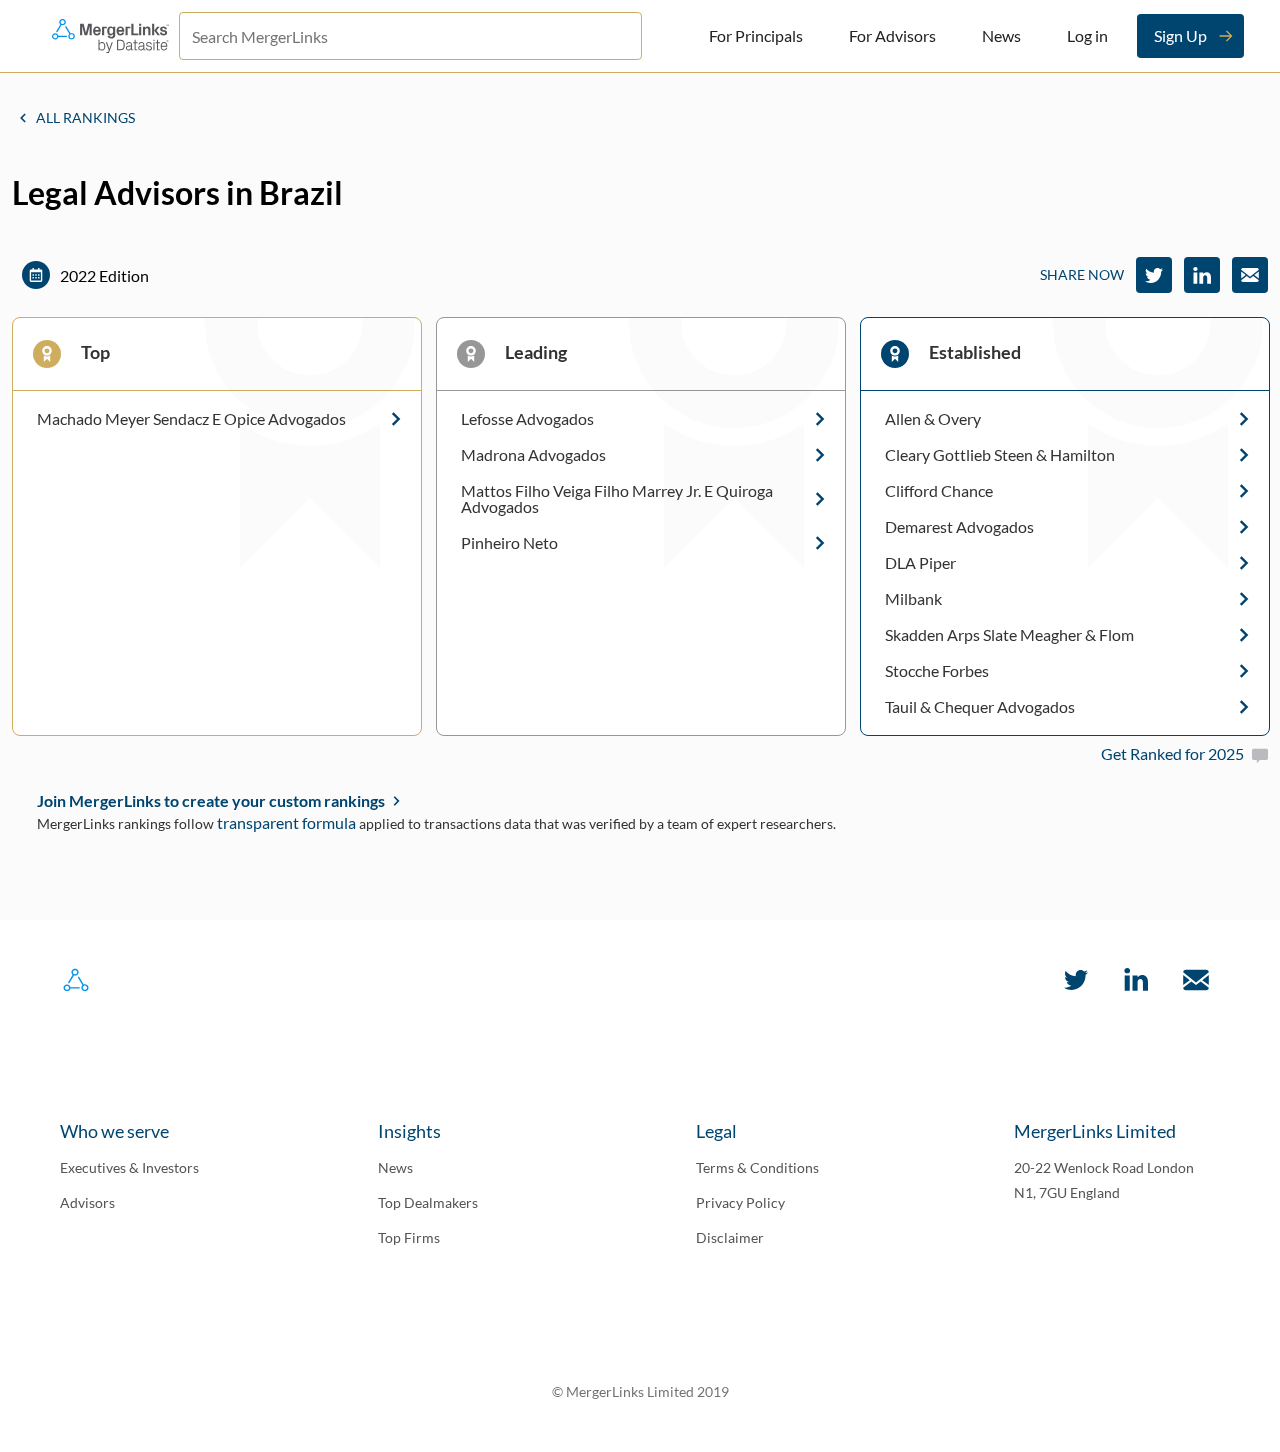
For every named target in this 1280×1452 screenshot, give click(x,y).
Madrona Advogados (533, 455)
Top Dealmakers (428, 1202)
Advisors (87, 1202)
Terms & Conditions (757, 1167)
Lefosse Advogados (527, 419)
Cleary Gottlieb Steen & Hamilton (1000, 455)
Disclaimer (730, 1237)
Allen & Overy (933, 419)
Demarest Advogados (959, 527)
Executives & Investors (129, 1167)
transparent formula (286, 822)
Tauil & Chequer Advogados (980, 707)
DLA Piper (920, 563)
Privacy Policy (740, 1202)
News (1001, 35)
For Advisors (892, 35)
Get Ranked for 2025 (1172, 753)
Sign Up (1180, 35)
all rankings (85, 117)
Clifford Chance (939, 491)
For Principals (756, 35)
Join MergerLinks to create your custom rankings (211, 800)
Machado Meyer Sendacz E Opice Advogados (191, 419)
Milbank (913, 599)
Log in (1087, 35)
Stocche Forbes (937, 671)
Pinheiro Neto (509, 543)
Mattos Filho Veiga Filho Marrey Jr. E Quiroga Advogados (617, 499)
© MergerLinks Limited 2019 (640, 1391)
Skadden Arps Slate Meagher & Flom (1009, 635)
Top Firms (409, 1237)
